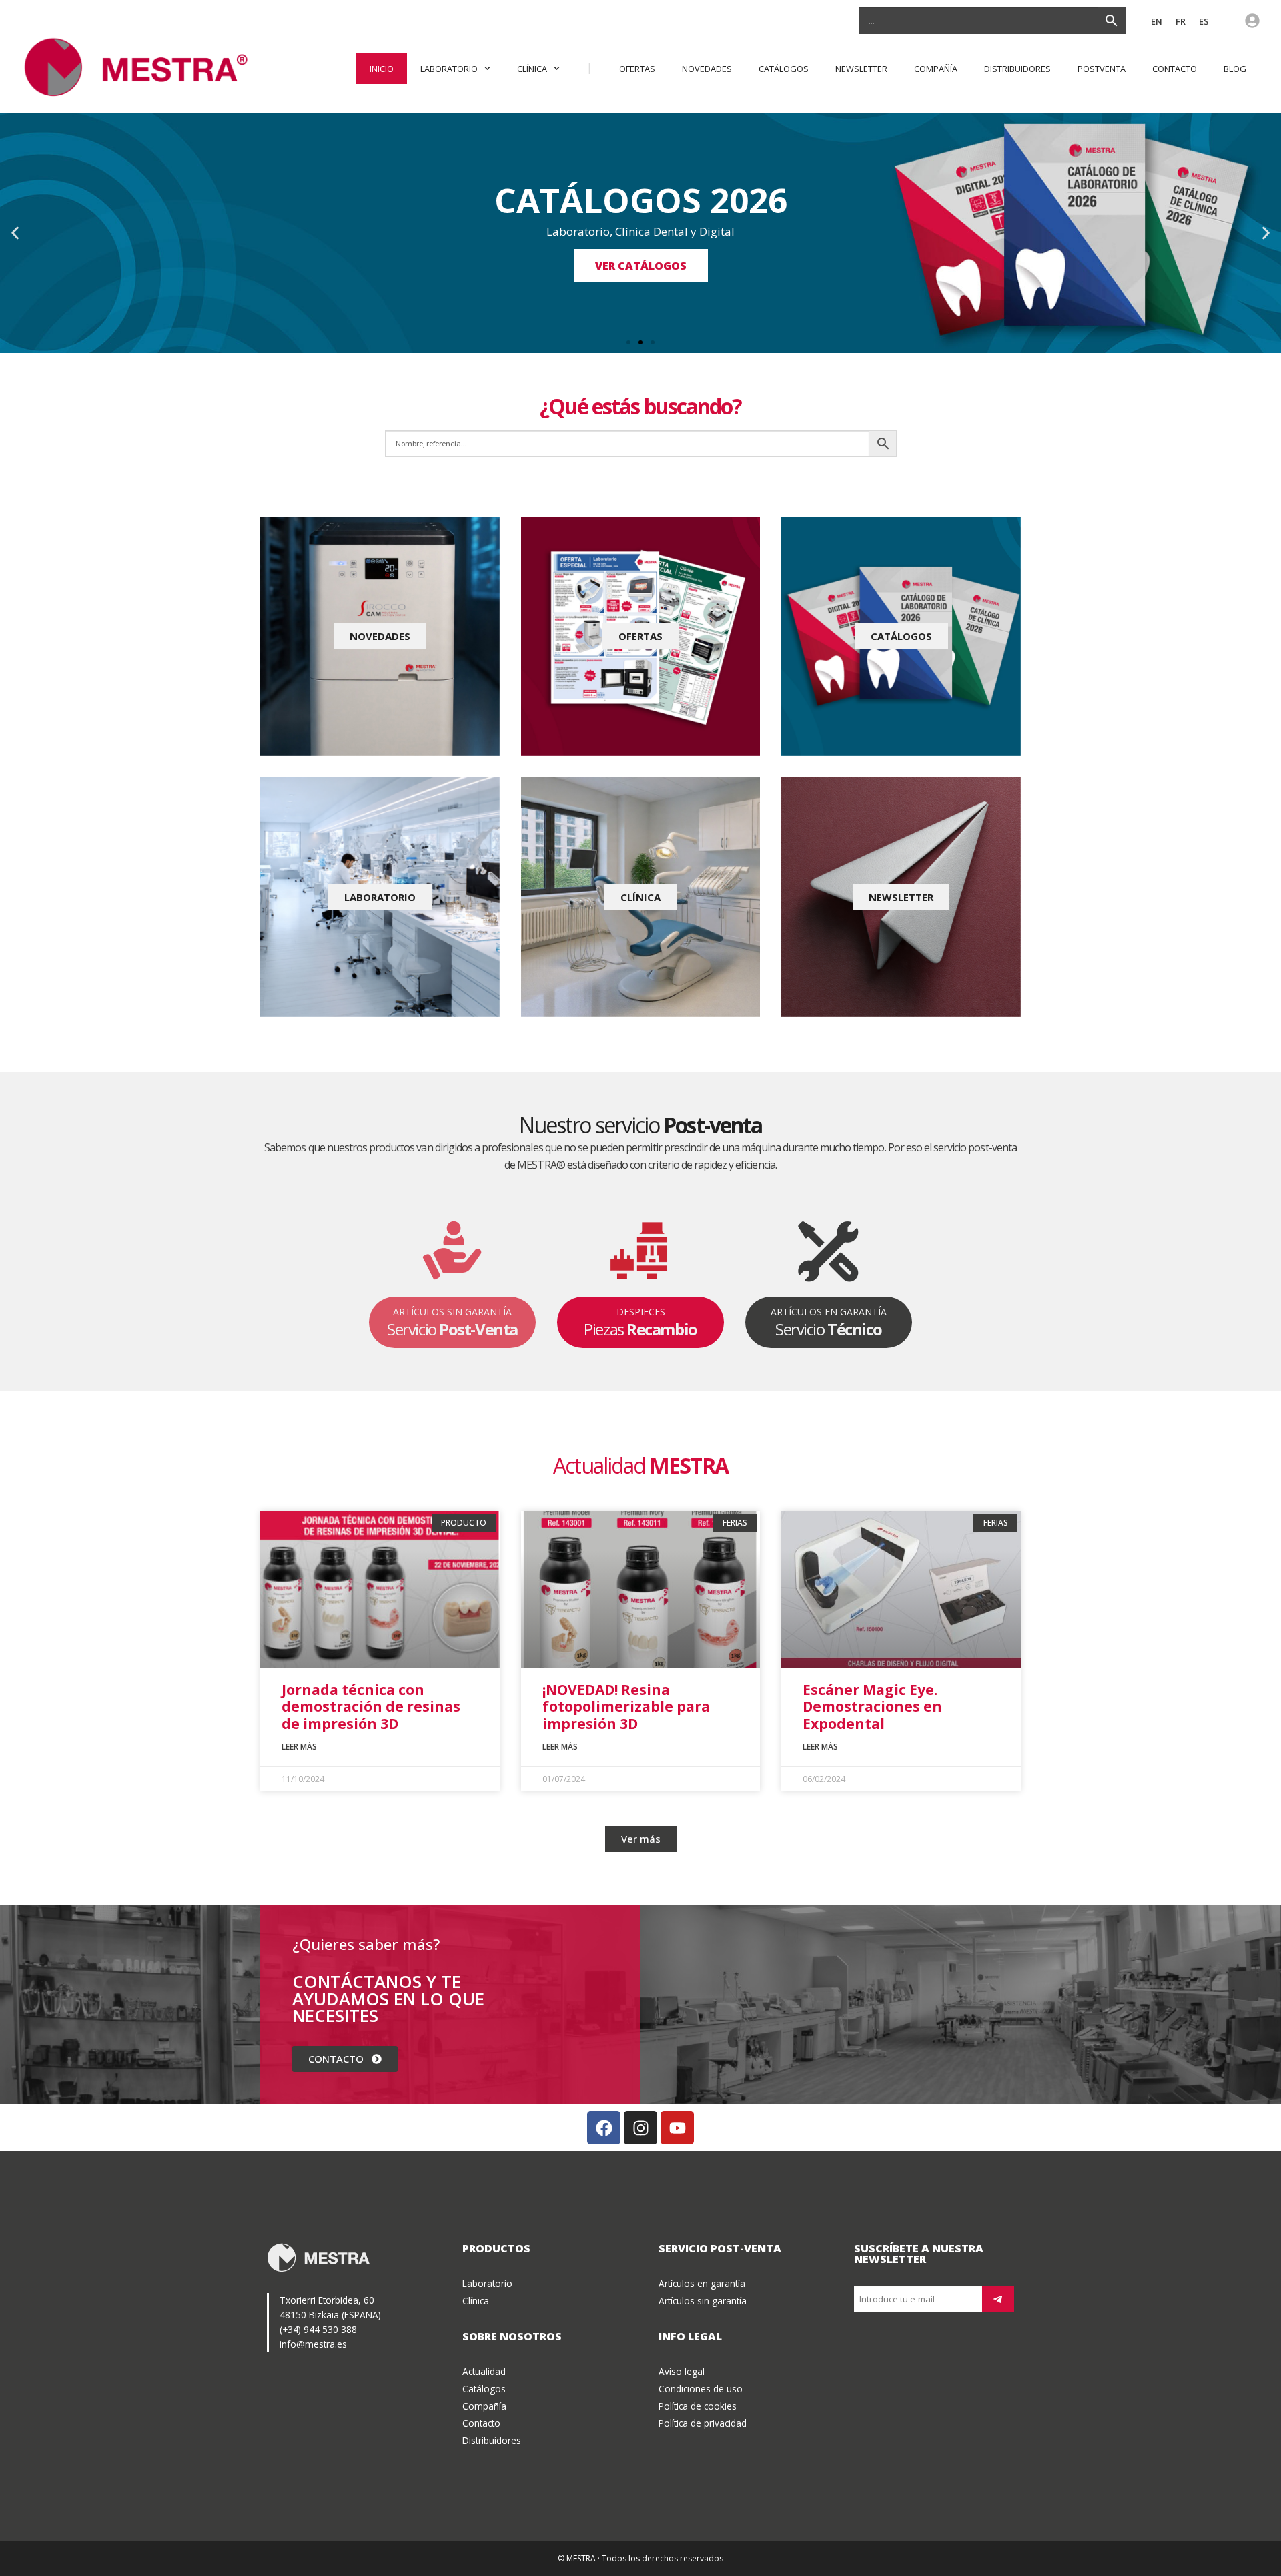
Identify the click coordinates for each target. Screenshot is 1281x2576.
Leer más (299, 1747)
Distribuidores (1017, 69)
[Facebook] (604, 2128)
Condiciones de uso (701, 2389)
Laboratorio (449, 69)
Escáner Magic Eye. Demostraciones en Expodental (872, 1706)
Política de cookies (698, 2406)
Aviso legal (682, 2371)
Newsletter (861, 69)
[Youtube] (677, 2128)
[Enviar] (998, 2299)
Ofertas (637, 69)
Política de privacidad (703, 2423)
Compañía (936, 69)
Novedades (707, 69)
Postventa (1102, 69)
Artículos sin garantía (703, 2301)
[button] (15, 233)
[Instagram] (640, 2128)
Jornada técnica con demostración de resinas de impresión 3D (371, 1706)
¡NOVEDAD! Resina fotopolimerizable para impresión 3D (626, 1706)
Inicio (382, 69)
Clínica (532, 69)
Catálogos (784, 69)
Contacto (1175, 69)
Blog (1235, 69)
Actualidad (484, 2371)
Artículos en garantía (702, 2283)
